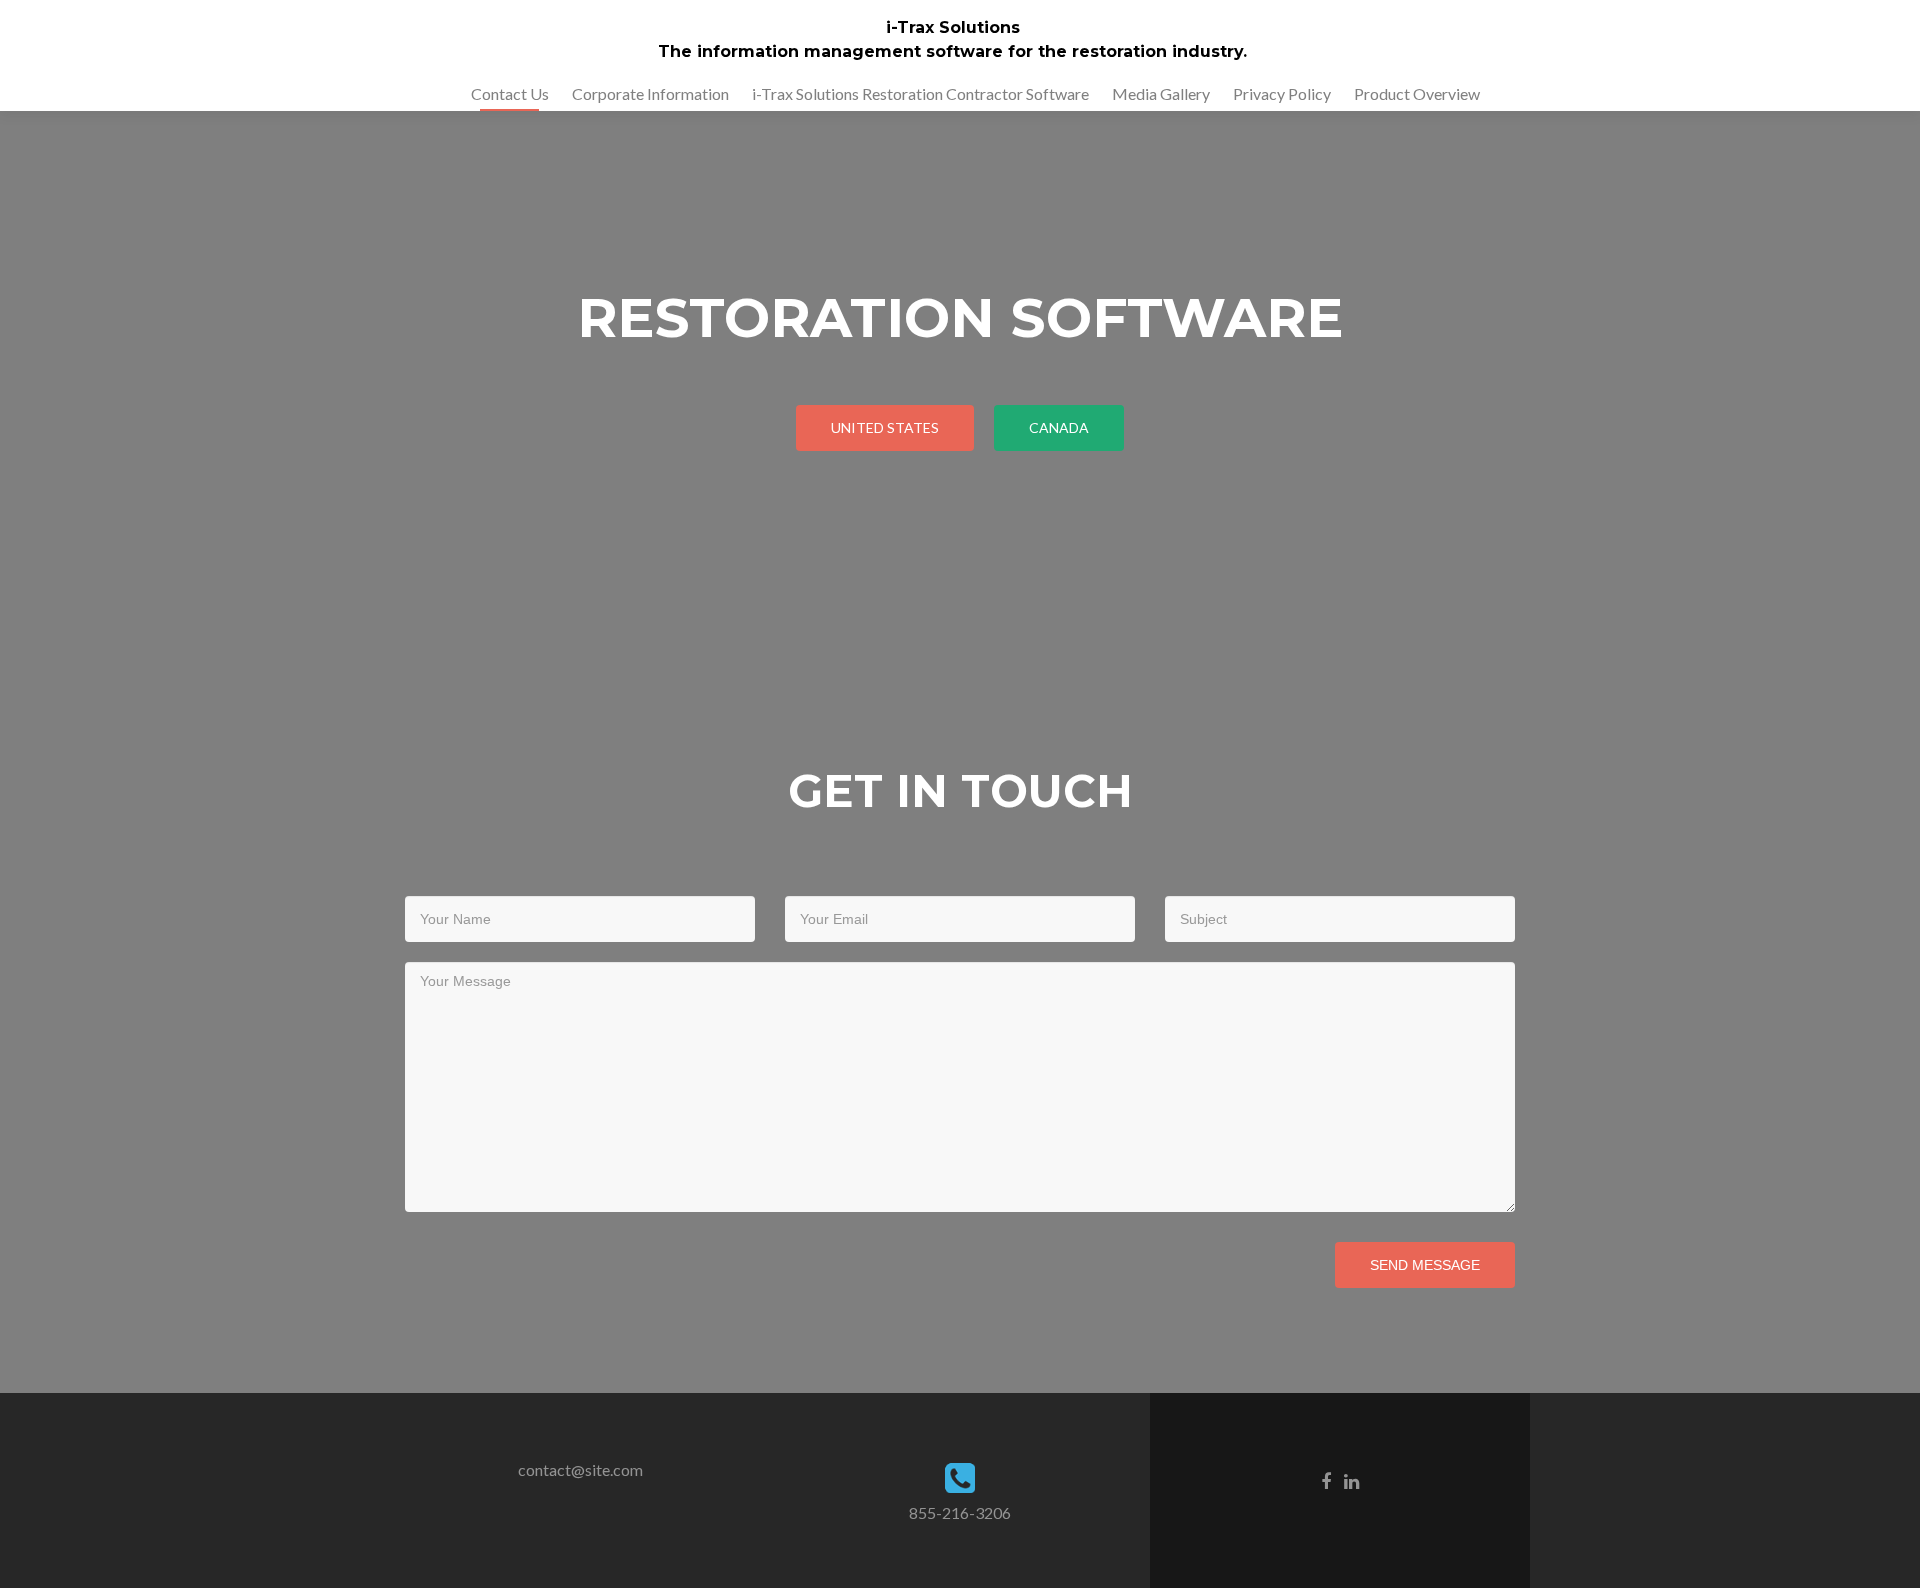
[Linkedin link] (1351, 1480)
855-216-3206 (960, 1512)
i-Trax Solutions (953, 27)
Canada (1059, 427)
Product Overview (1417, 93)
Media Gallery (1161, 93)
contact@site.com (580, 1469)
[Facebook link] (1326, 1480)
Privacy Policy (1282, 93)
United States (885, 427)
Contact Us (510, 93)
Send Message (1425, 1265)
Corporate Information (650, 93)
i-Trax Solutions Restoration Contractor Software (920, 93)
